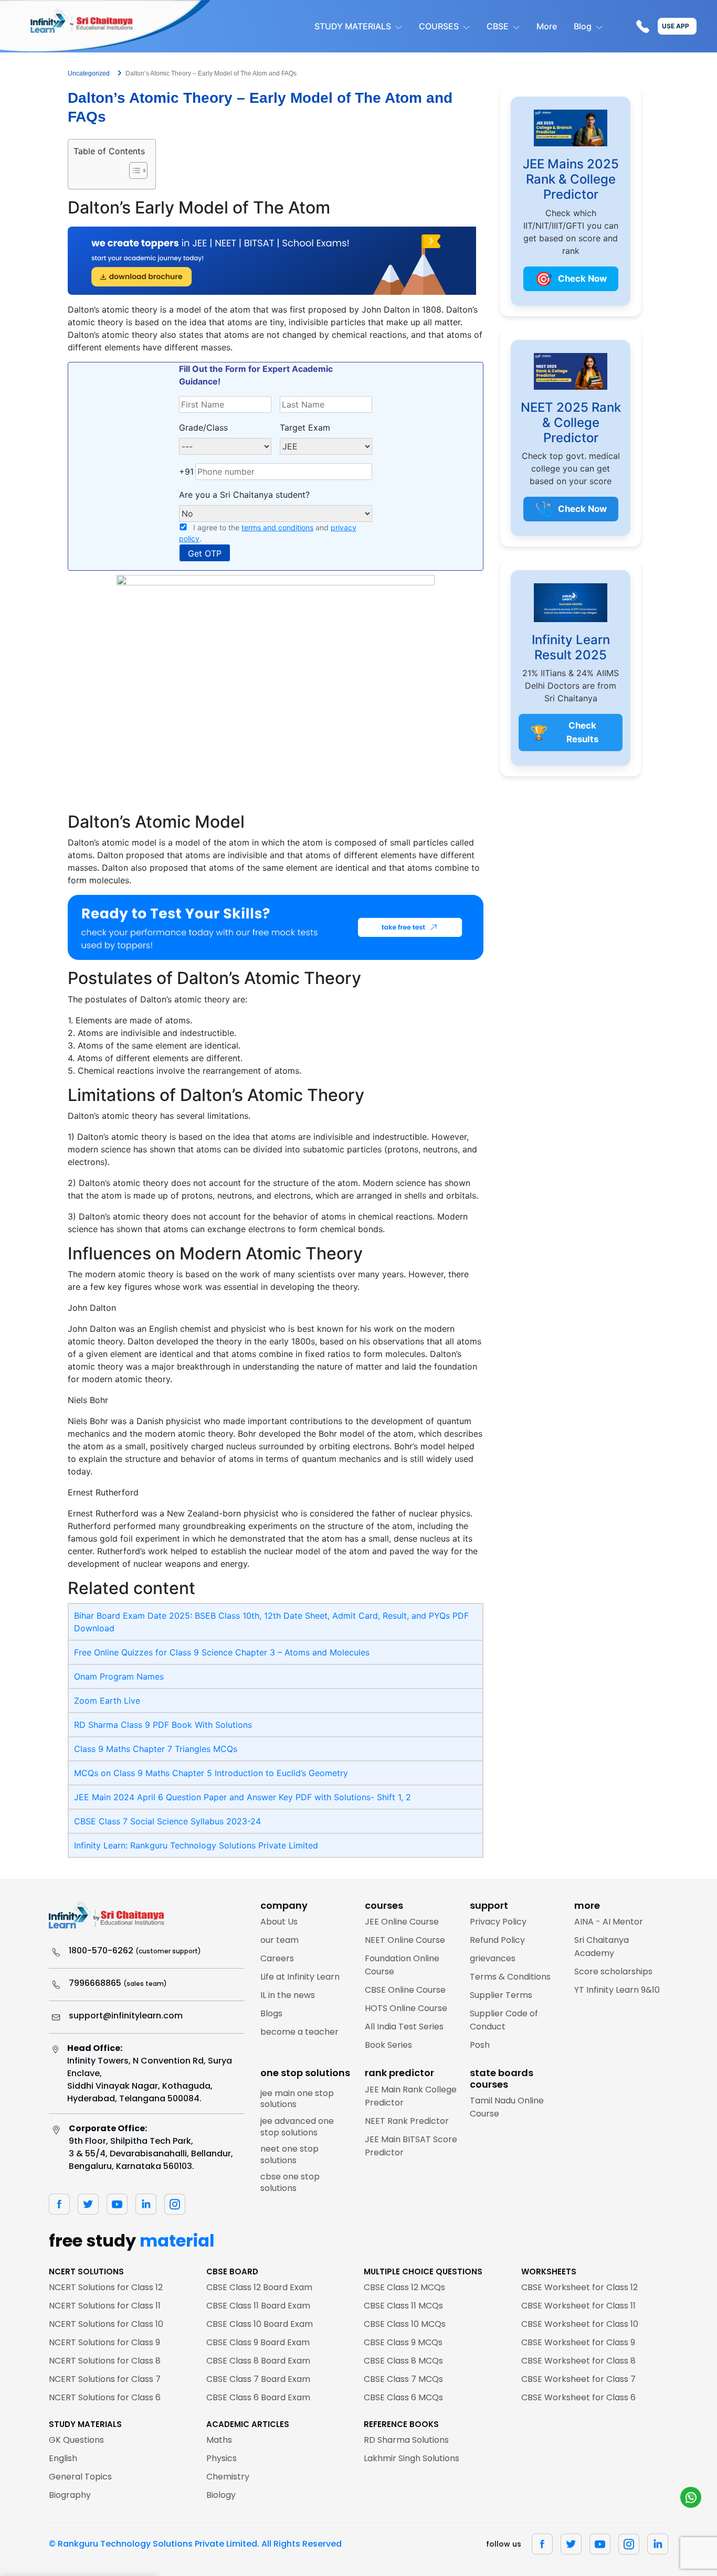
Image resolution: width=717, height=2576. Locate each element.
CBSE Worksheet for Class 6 (578, 2397)
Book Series (388, 2045)
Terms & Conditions (510, 1977)
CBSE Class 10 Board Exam (260, 2324)
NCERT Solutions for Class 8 (105, 2361)
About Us (279, 1922)
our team (280, 1940)
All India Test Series (404, 2027)
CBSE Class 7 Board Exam (258, 2379)
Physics (222, 2458)
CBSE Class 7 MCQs (403, 2379)
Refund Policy (497, 1940)
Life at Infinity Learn (300, 1977)
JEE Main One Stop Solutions (297, 2099)
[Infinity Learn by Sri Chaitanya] (105, 26)
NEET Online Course (405, 1940)
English (63, 2458)
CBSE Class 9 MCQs (403, 2342)
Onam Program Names (119, 1676)
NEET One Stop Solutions (289, 2155)
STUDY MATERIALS (353, 26)
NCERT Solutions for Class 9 (104, 2342)
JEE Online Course (402, 1922)
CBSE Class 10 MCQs (405, 2324)
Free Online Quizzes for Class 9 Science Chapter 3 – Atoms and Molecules (222, 1652)
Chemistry (228, 2477)
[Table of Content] (138, 170)
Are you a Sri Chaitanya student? (244, 495)
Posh (480, 2045)
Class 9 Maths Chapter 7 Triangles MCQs (156, 1749)
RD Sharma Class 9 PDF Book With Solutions (163, 1725)
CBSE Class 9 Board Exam (258, 2342)
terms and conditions (277, 527)
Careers (277, 1958)
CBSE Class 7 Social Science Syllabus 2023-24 (167, 1821)
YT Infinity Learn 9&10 (617, 1990)
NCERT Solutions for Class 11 (105, 2306)
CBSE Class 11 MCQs (403, 2306)
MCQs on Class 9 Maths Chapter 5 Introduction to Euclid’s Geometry (211, 1773)
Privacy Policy (498, 1922)
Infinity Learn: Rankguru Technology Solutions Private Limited (196, 1845)
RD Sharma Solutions (406, 2440)
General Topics (80, 2477)
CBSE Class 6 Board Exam (258, 2397)
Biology (221, 2495)
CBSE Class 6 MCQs (403, 2397)
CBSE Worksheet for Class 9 (578, 2342)
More (547, 26)
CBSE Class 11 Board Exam (258, 2306)
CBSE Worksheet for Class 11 (578, 2306)
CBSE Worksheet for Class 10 (580, 2324)
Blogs (271, 2013)
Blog (583, 26)
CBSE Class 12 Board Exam (259, 2287)
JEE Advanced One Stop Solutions (297, 2127)
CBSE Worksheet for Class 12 (579, 2287)
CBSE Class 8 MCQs (403, 2361)
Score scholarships (613, 1971)
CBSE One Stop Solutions (290, 2182)
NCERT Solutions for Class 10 (106, 2324)
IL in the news (288, 1995)
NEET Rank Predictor (407, 2121)
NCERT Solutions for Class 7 (105, 2379)
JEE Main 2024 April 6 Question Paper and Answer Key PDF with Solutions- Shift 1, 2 (242, 1797)
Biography (70, 2495)
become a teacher (299, 2032)
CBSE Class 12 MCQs (404, 2287)
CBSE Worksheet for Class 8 (578, 2361)
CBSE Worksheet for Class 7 (578, 2379)
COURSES (439, 26)
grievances (493, 1958)
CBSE (498, 26)
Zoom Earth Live (107, 1701)
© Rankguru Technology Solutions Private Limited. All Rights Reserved (195, 2544)
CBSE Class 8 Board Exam (258, 2361)
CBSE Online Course (405, 1990)
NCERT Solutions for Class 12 (106, 2287)
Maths (219, 2440)
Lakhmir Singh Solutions (412, 2458)
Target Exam (305, 427)
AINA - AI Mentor (609, 1922)
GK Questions (76, 2440)
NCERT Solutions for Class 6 (105, 2397)
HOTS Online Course (406, 2008)
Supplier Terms (501, 1995)
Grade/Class (203, 427)
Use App (676, 26)
